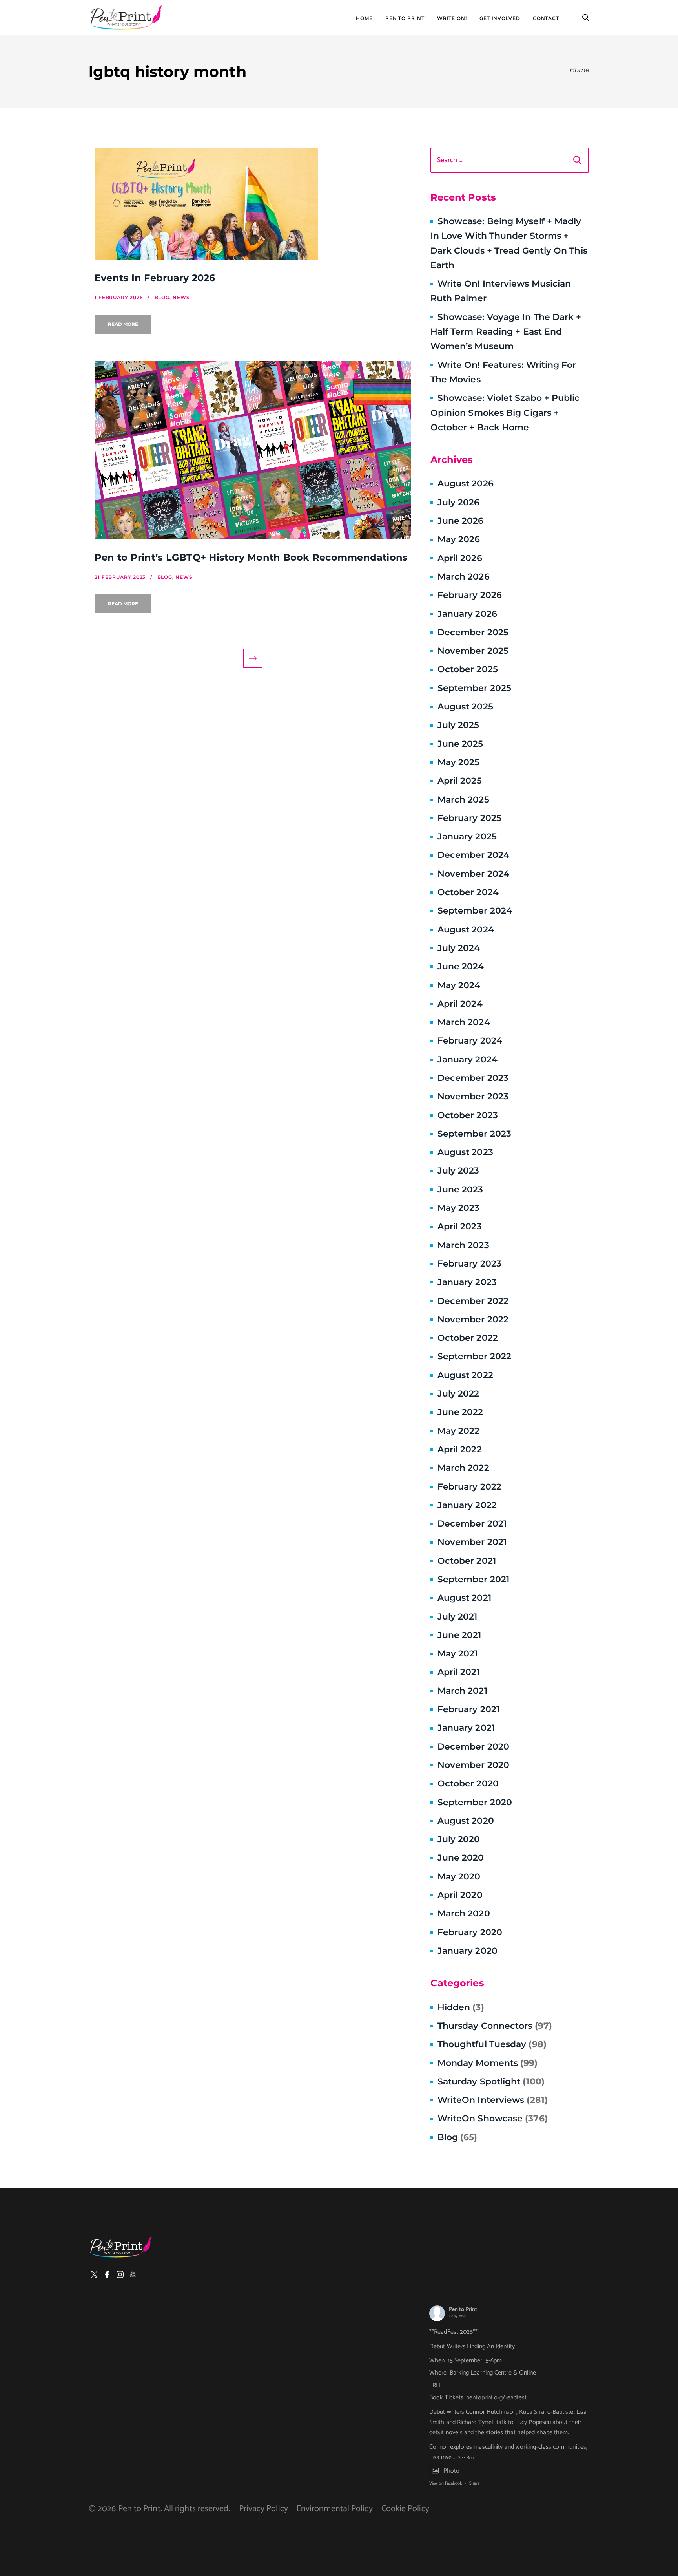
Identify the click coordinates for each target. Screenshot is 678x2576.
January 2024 (467, 1059)
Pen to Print (463, 2310)
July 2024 (459, 948)
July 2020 (459, 1839)
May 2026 (459, 539)
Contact (546, 18)
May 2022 (459, 1431)
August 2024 (466, 930)
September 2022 (474, 1356)
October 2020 (468, 1783)
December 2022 (473, 1301)
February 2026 (470, 595)
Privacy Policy (263, 2509)
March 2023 (463, 1245)
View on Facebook (446, 2483)
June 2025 (460, 744)
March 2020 (464, 1913)
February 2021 (468, 1709)
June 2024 (461, 966)
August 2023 (465, 1152)
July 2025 (458, 725)
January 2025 (467, 836)
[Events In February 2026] (253, 204)
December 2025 (473, 632)
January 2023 (467, 1282)
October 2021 (467, 1561)
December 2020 (473, 1747)
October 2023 (468, 1115)
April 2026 (460, 558)
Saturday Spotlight (491, 2081)
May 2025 (459, 762)
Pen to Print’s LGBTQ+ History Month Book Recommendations (251, 557)
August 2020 (466, 1821)
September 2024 (475, 911)
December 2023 (473, 1078)
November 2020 (473, 1765)
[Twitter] (94, 2274)
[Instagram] (120, 2274)
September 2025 (474, 688)
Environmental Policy (335, 2509)
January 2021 (466, 1728)
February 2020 (470, 1932)
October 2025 (468, 669)
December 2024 (473, 855)
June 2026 (461, 521)
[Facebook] (107, 2274)
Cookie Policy (405, 2509)
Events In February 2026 (155, 278)
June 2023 (460, 1189)
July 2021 (457, 1617)
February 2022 (469, 1487)
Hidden (461, 2007)
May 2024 (459, 985)
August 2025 (465, 707)
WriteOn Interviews (493, 2100)
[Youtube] (133, 2274)
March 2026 (464, 577)
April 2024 (460, 1004)
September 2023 (474, 1134)
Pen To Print (405, 18)
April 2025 (460, 781)
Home (364, 18)
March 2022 (463, 1468)
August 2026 (466, 484)
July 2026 (459, 502)
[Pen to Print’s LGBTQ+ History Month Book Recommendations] (253, 450)
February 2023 (469, 1264)
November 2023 (473, 1096)
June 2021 (459, 1635)
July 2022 (458, 1394)
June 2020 (461, 1858)
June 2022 (460, 1412)
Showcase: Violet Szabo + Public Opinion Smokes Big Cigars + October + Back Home (505, 413)
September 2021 (473, 1579)
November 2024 (473, 874)
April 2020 (460, 1895)
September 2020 (475, 1802)
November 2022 (473, 1319)
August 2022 (465, 1375)
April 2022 (460, 1449)
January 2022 (467, 1505)
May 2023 (459, 1208)
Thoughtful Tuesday (492, 2044)
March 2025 (463, 800)
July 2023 (458, 1171)
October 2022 (468, 1338)
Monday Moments (488, 2063)
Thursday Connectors (495, 2026)
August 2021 (464, 1598)
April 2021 (459, 1672)
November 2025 (473, 651)
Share (474, 2483)
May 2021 (458, 1654)
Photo (451, 2471)
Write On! (452, 18)
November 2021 (472, 1542)
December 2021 (472, 1524)
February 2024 (470, 1041)
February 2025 (469, 818)
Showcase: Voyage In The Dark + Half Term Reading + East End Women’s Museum (506, 332)
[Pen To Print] (126, 18)
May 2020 (459, 1877)
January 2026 (467, 614)
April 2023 (460, 1226)
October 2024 (468, 892)
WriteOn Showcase (493, 2118)
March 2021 (462, 1691)
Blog (457, 2137)
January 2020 (467, 1951)
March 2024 (464, 1022)
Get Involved (500, 18)
